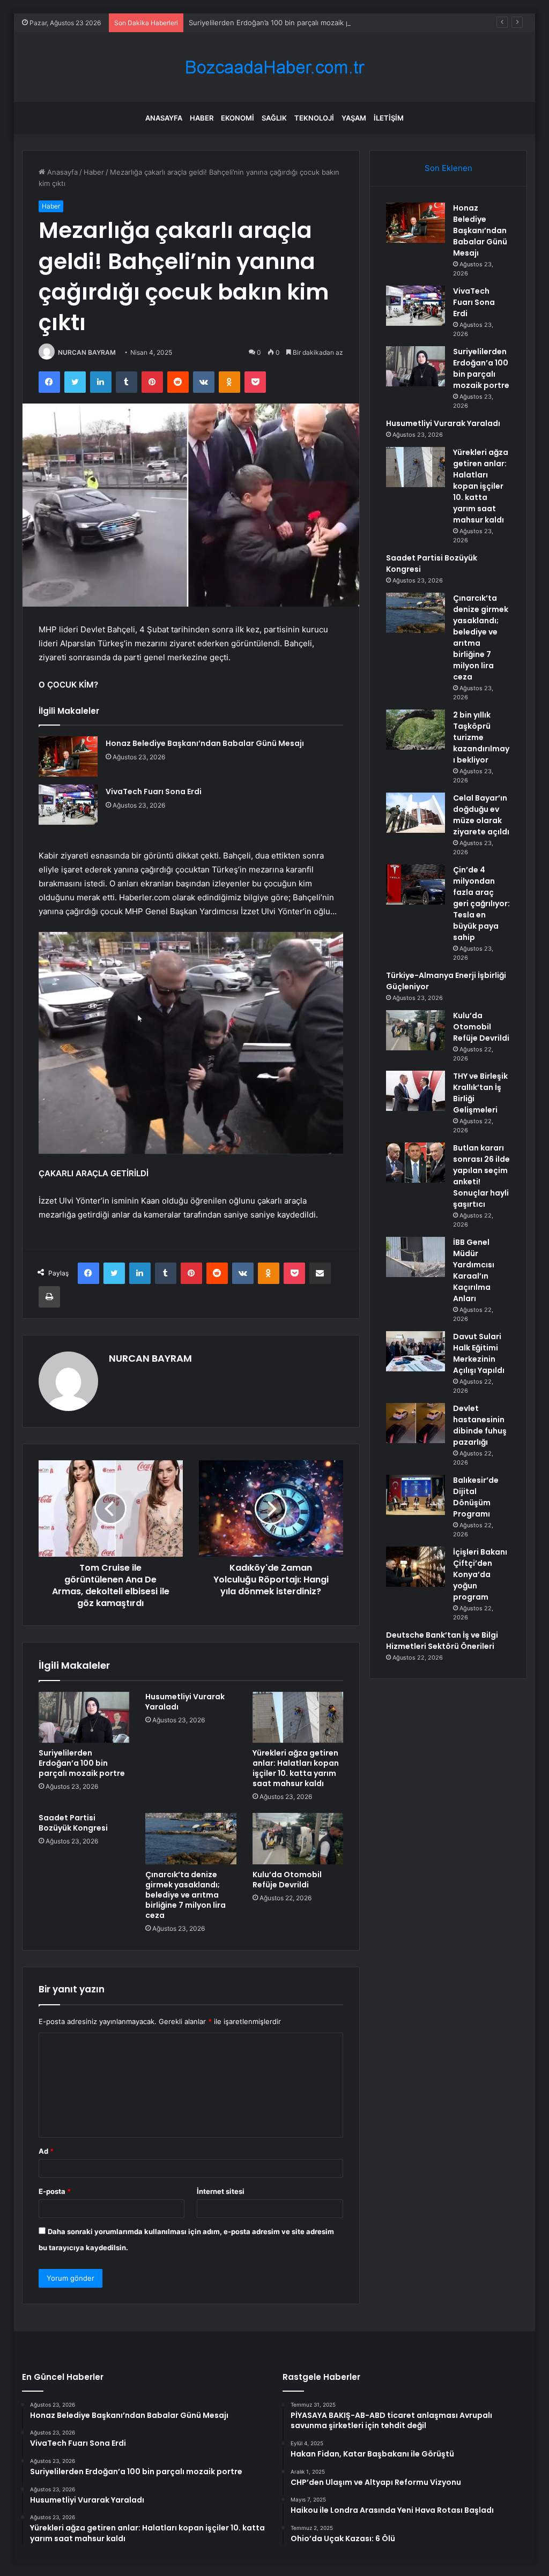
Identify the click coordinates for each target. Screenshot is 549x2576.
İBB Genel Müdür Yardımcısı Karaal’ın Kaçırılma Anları (474, 1270)
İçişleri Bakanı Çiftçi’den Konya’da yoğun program (480, 1574)
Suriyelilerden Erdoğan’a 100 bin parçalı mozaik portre (278, 23)
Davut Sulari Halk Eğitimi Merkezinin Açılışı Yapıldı (479, 1353)
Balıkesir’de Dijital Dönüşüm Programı (476, 1497)
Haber (202, 118)
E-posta (55, 2191)
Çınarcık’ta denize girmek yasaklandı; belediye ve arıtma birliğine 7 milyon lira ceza (186, 1895)
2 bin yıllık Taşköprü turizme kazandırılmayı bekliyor (481, 737)
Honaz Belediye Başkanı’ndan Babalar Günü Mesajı (205, 743)
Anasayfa (164, 118)
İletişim (389, 118)
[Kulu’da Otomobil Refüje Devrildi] (298, 1839)
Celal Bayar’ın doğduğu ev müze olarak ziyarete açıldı (481, 815)
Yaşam (354, 118)
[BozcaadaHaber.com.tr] (274, 67)
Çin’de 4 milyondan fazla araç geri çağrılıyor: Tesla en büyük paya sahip (481, 904)
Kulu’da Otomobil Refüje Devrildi (287, 1880)
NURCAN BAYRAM (87, 352)
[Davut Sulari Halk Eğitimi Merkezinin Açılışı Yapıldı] (416, 1351)
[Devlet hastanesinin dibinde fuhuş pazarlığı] (416, 1423)
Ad (46, 2151)
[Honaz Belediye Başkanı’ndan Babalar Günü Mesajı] (68, 756)
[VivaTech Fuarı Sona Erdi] (68, 805)
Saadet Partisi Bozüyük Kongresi (73, 1823)
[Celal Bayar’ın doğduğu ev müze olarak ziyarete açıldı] (416, 813)
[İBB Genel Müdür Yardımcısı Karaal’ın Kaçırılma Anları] (416, 1257)
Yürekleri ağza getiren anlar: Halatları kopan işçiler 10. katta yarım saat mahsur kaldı (296, 1768)
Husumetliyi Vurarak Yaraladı (185, 1702)
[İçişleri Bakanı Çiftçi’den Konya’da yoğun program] (416, 1567)
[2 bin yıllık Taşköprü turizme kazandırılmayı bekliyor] (416, 730)
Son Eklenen (448, 168)
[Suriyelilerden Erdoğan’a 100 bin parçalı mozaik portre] (84, 1718)
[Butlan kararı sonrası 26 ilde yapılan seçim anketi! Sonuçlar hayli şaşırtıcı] (416, 1163)
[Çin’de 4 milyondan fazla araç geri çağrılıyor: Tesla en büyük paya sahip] (416, 884)
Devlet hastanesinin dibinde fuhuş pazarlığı (480, 1425)
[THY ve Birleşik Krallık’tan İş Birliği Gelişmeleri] (416, 1091)
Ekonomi (238, 118)
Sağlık (274, 118)
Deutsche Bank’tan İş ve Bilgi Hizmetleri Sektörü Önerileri (442, 1641)
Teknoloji (314, 118)
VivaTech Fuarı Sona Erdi (154, 792)
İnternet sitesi (221, 2191)
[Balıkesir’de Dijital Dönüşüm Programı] (416, 1495)
